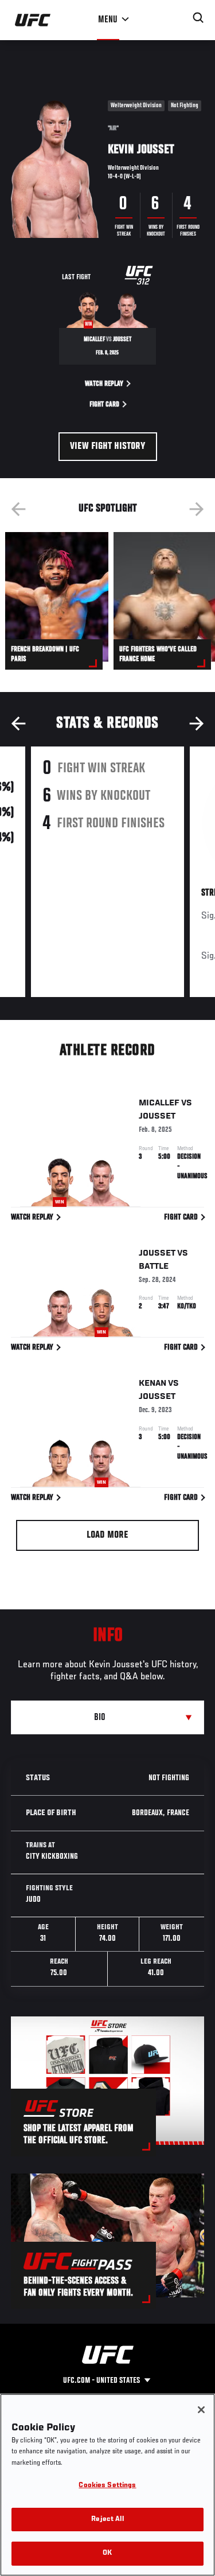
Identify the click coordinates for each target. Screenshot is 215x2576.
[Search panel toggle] (198, 18)
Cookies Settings (107, 2486)
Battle (154, 1266)
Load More (107, 1535)
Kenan (153, 1383)
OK (107, 2553)
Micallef (159, 1103)
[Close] (201, 2410)
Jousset (157, 1116)
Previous (18, 509)
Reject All (107, 2520)
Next (197, 509)
